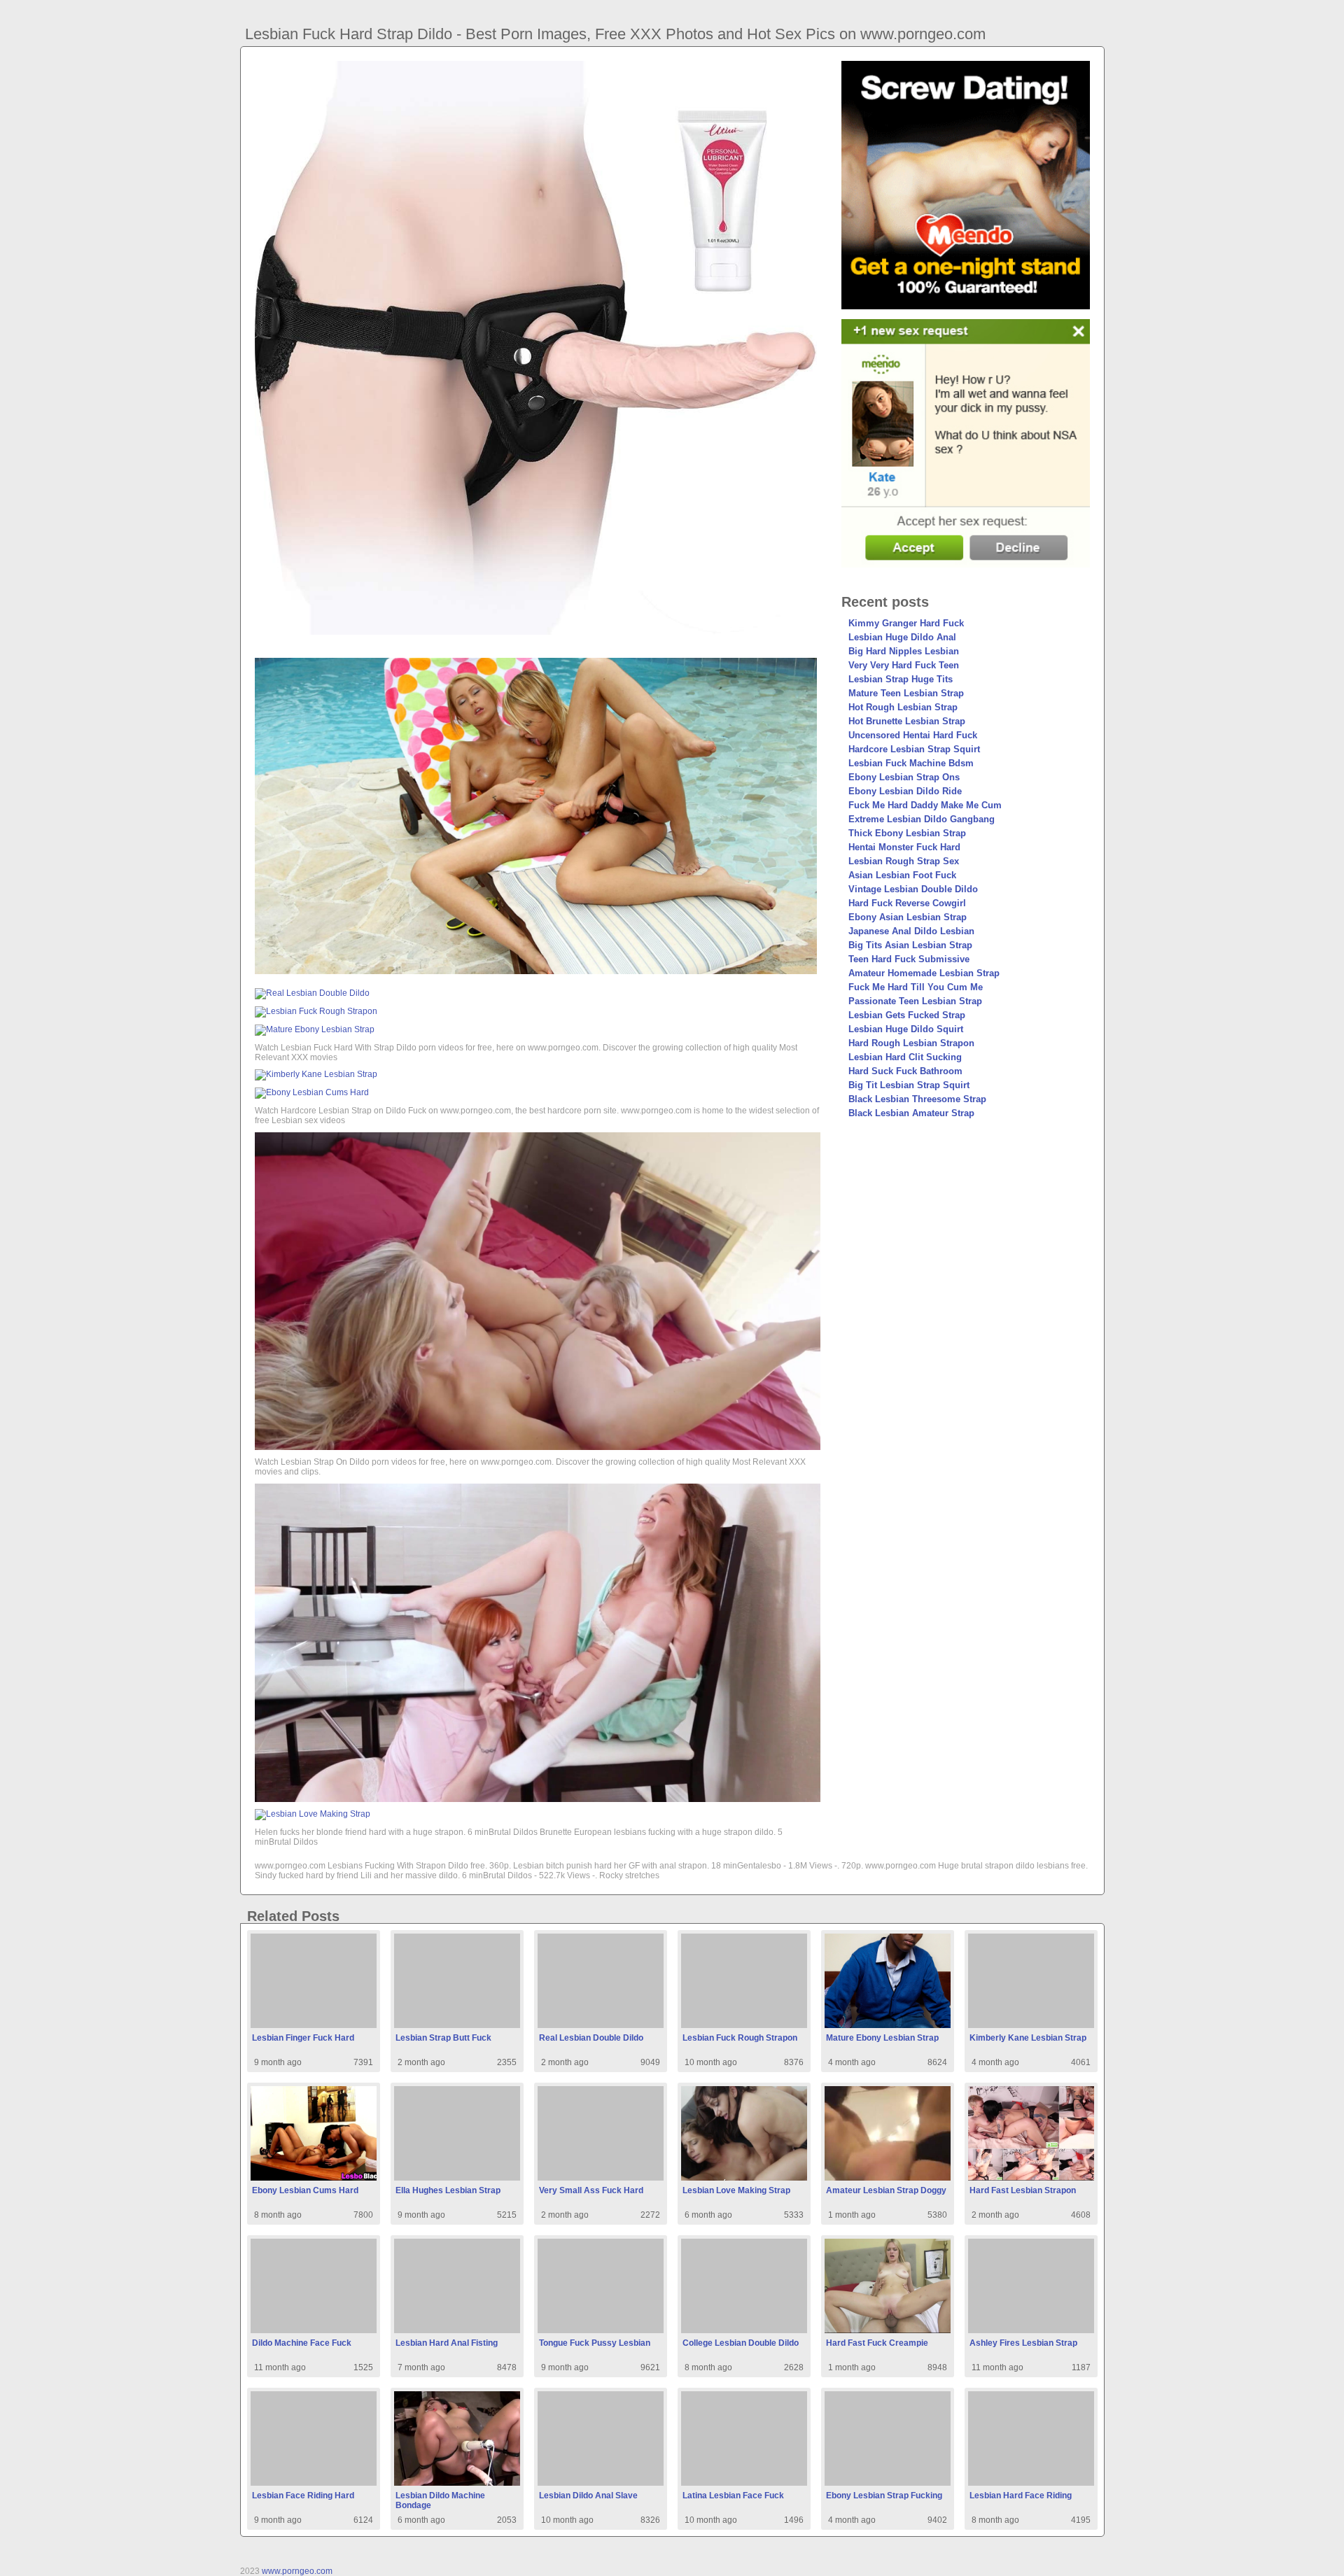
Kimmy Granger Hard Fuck (906, 623)
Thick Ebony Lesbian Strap (907, 833)
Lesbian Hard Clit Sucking (905, 1057)
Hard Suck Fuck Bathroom (905, 1071)
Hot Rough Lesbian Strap (903, 707)
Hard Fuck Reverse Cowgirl (907, 903)
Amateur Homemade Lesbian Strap (924, 973)
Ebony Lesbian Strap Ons (904, 777)
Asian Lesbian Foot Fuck (902, 875)
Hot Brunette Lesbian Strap (907, 721)
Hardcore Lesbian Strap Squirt (914, 749)
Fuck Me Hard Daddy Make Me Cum (925, 805)
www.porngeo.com (297, 2571)
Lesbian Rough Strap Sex (904, 861)
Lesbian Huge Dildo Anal (902, 637)
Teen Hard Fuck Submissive (909, 959)
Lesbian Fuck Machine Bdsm (911, 763)
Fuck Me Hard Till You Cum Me (916, 987)
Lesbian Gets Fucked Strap (907, 1015)
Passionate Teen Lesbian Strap (915, 1001)
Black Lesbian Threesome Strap (917, 1099)
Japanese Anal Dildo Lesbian (911, 931)
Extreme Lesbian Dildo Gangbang (922, 819)
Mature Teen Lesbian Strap (906, 693)
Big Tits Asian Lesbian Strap (910, 945)
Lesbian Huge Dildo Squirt (906, 1029)
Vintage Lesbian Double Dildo (913, 889)
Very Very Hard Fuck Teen (904, 665)
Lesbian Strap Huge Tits (901, 679)
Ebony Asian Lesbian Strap (908, 917)
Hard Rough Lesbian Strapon (911, 1043)
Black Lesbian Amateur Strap (911, 1113)
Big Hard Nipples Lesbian (904, 651)
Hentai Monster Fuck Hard (904, 847)
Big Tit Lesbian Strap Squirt (909, 1085)
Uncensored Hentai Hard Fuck (913, 735)
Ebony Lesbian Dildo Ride (905, 791)
